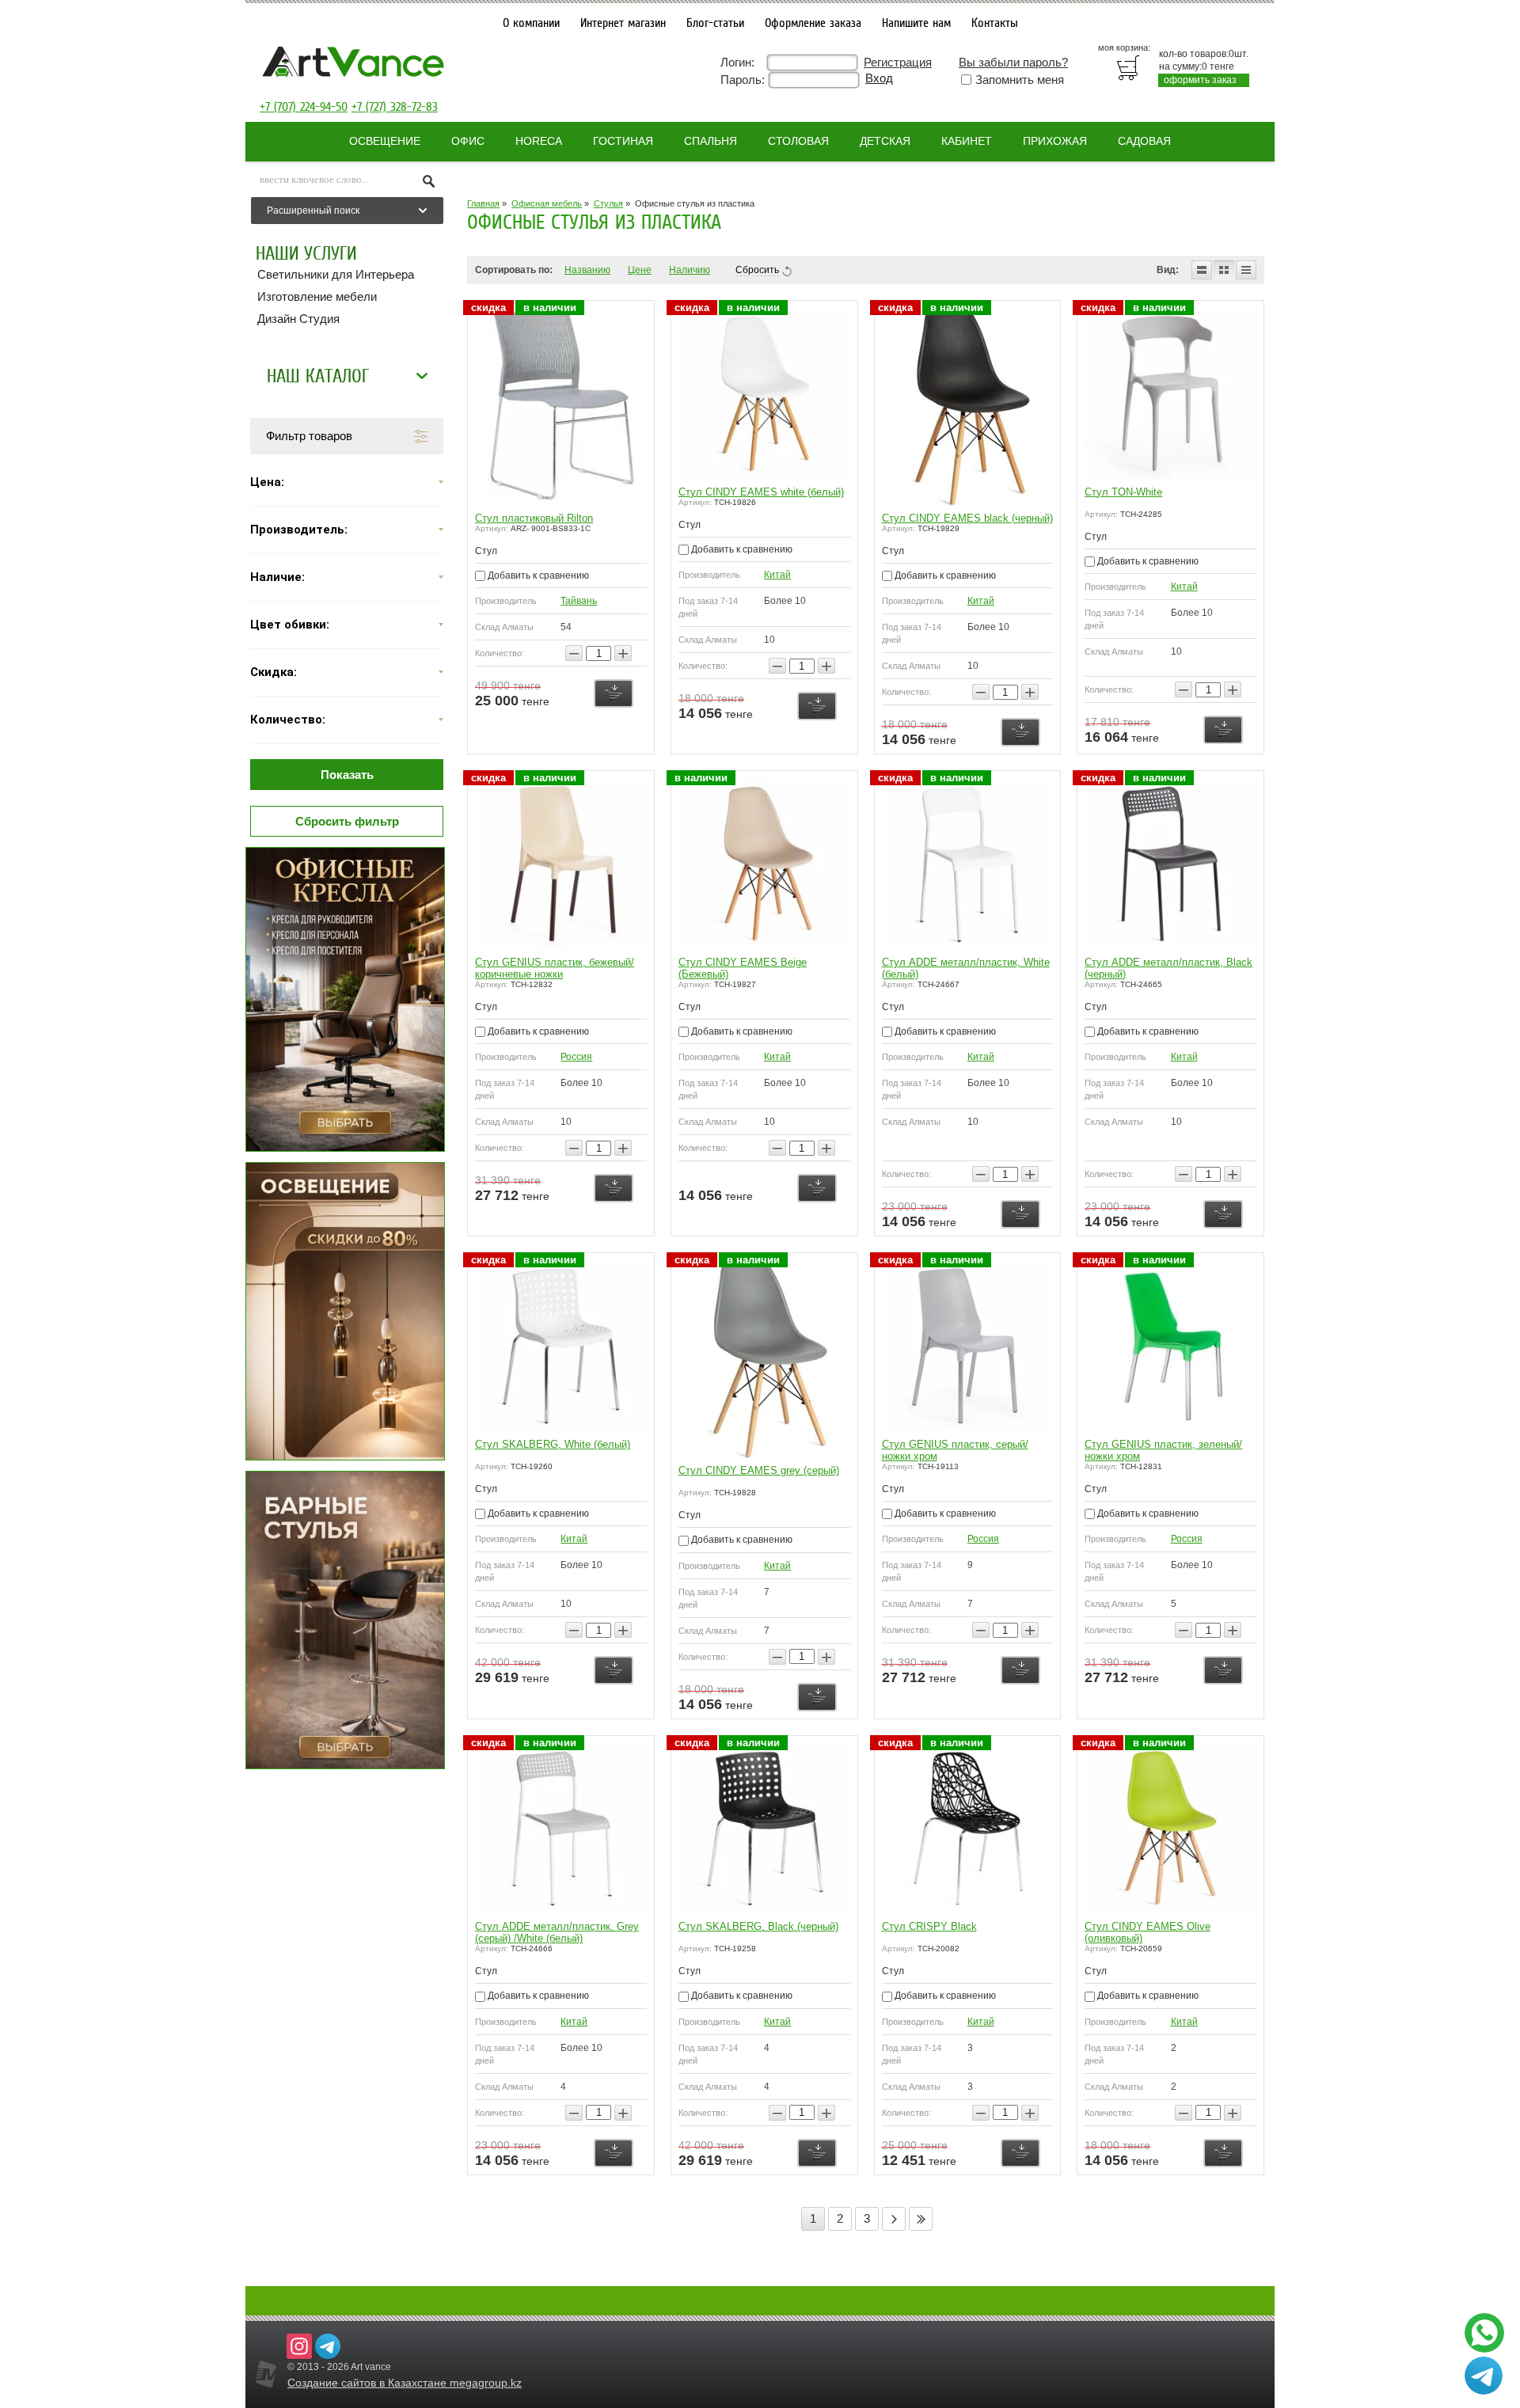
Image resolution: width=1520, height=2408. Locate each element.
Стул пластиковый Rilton (534, 518)
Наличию (690, 270)
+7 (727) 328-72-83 (395, 107)
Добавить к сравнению (537, 575)
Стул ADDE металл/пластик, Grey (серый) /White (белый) (557, 1932)
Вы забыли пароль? (1013, 62)
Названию (587, 270)
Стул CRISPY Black (929, 1926)
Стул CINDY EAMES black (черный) (967, 518)
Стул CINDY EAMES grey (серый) (759, 1470)
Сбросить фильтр (347, 821)
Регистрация (898, 62)
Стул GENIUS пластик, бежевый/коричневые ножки (555, 968)
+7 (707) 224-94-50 (304, 107)
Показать (347, 775)
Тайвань (579, 601)
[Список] (1202, 270)
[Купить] (614, 693)
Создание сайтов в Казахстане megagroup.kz (405, 2383)
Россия (576, 1057)
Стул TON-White (1123, 492)
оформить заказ (1200, 80)
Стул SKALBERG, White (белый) (553, 1444)
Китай (777, 575)
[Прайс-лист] (1246, 270)
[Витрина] (1224, 270)
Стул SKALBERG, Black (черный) (758, 1926)
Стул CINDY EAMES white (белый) (761, 492)
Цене (640, 270)
